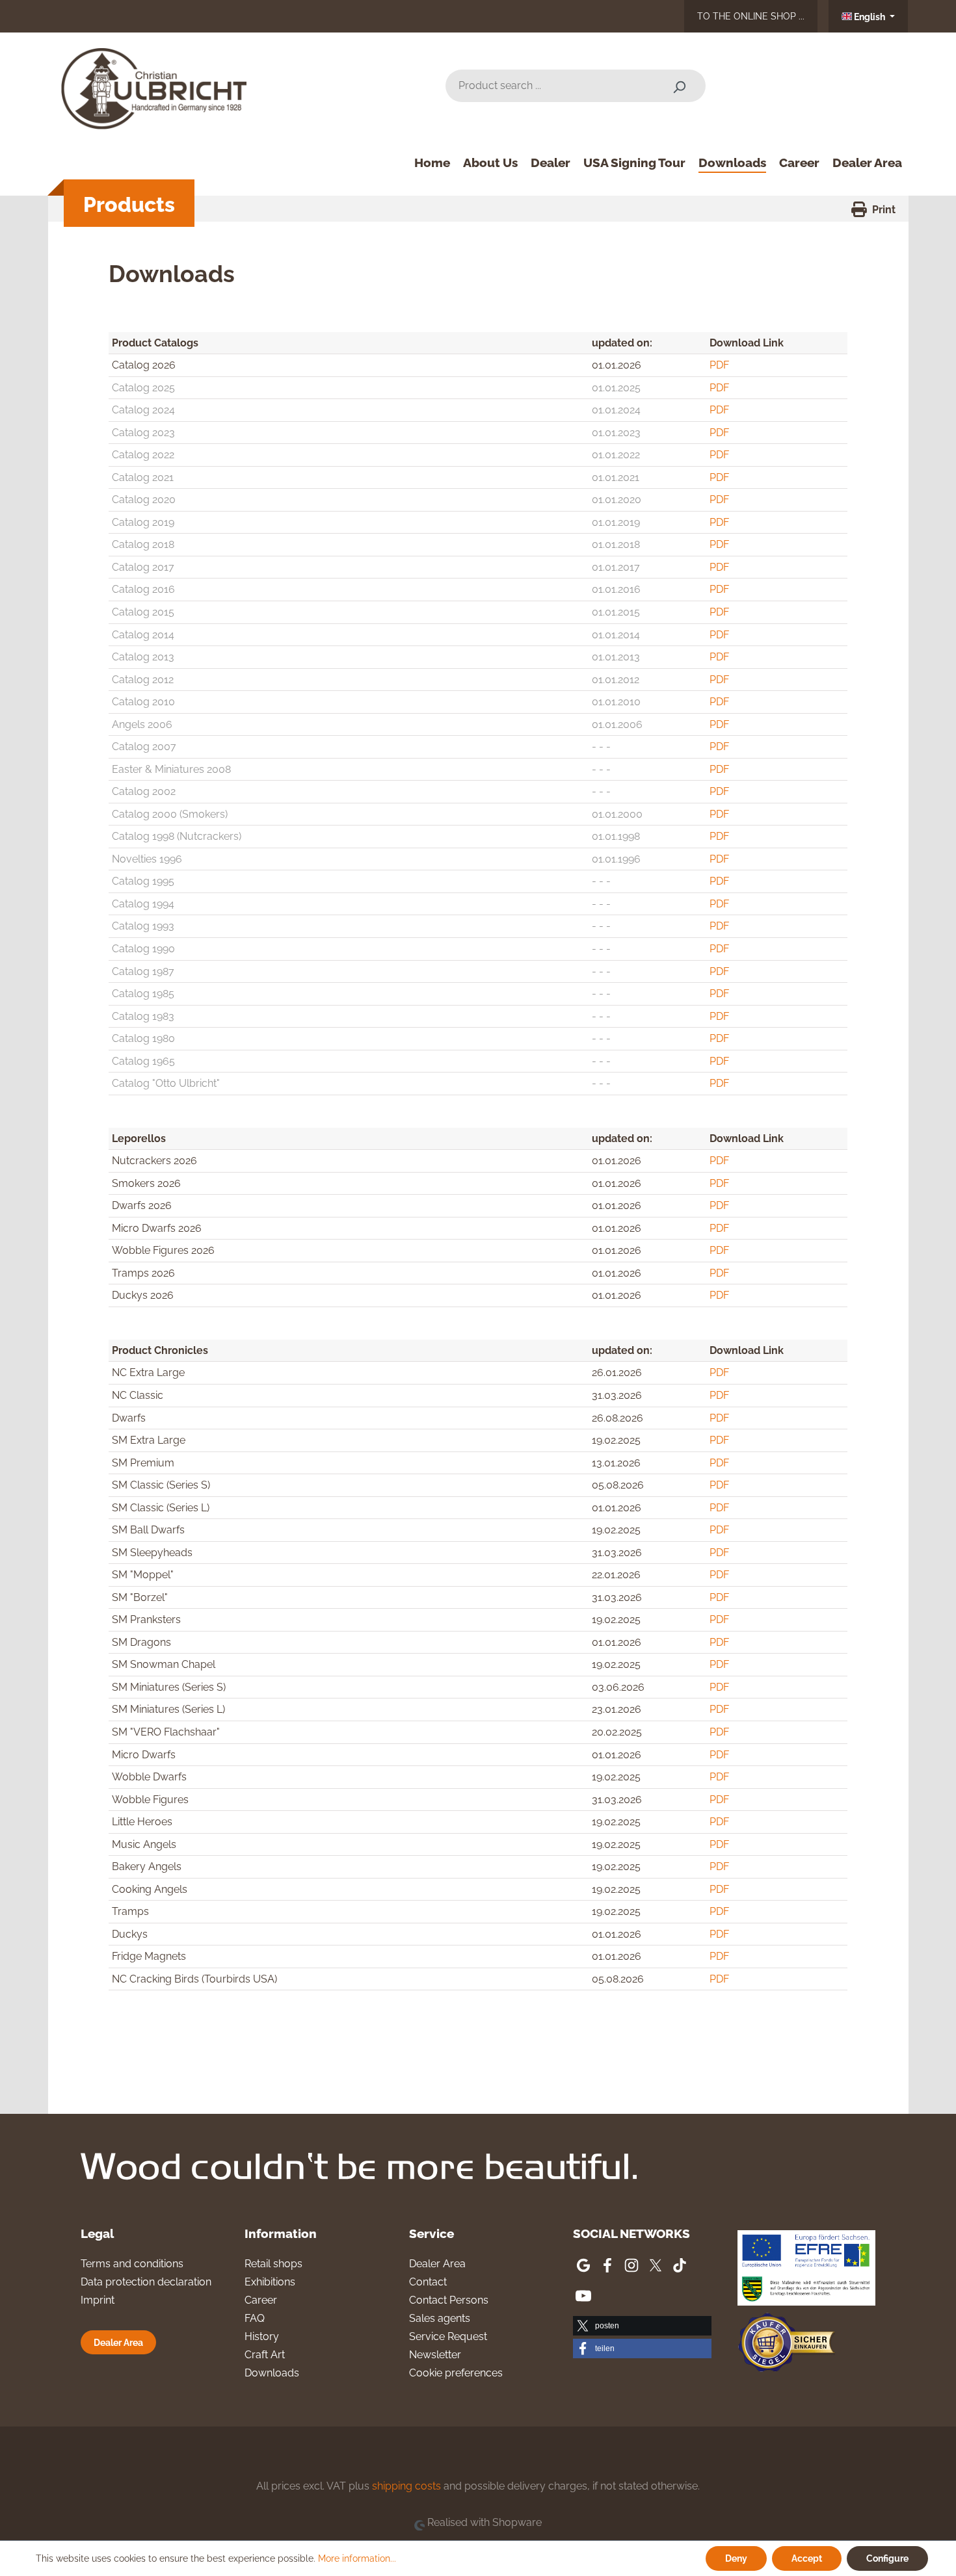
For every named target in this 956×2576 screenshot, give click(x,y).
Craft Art (265, 2355)
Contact (428, 2282)
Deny (736, 2558)
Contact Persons (449, 2300)
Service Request (448, 2336)
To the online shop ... (751, 16)
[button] (642, 2326)
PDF (719, 365)
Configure (887, 2558)
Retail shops (273, 2264)
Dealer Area (118, 2342)
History (262, 2336)
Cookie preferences (456, 2373)
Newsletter (435, 2355)
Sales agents (440, 2318)
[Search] (679, 86)
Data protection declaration (146, 2282)
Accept (807, 2558)
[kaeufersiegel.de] (786, 2344)
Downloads (272, 2373)
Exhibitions (270, 2282)
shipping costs (406, 2486)
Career (261, 2300)
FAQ (255, 2318)
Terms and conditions (132, 2264)
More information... (357, 2558)
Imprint (98, 2300)
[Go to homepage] (159, 84)
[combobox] (549, 86)
